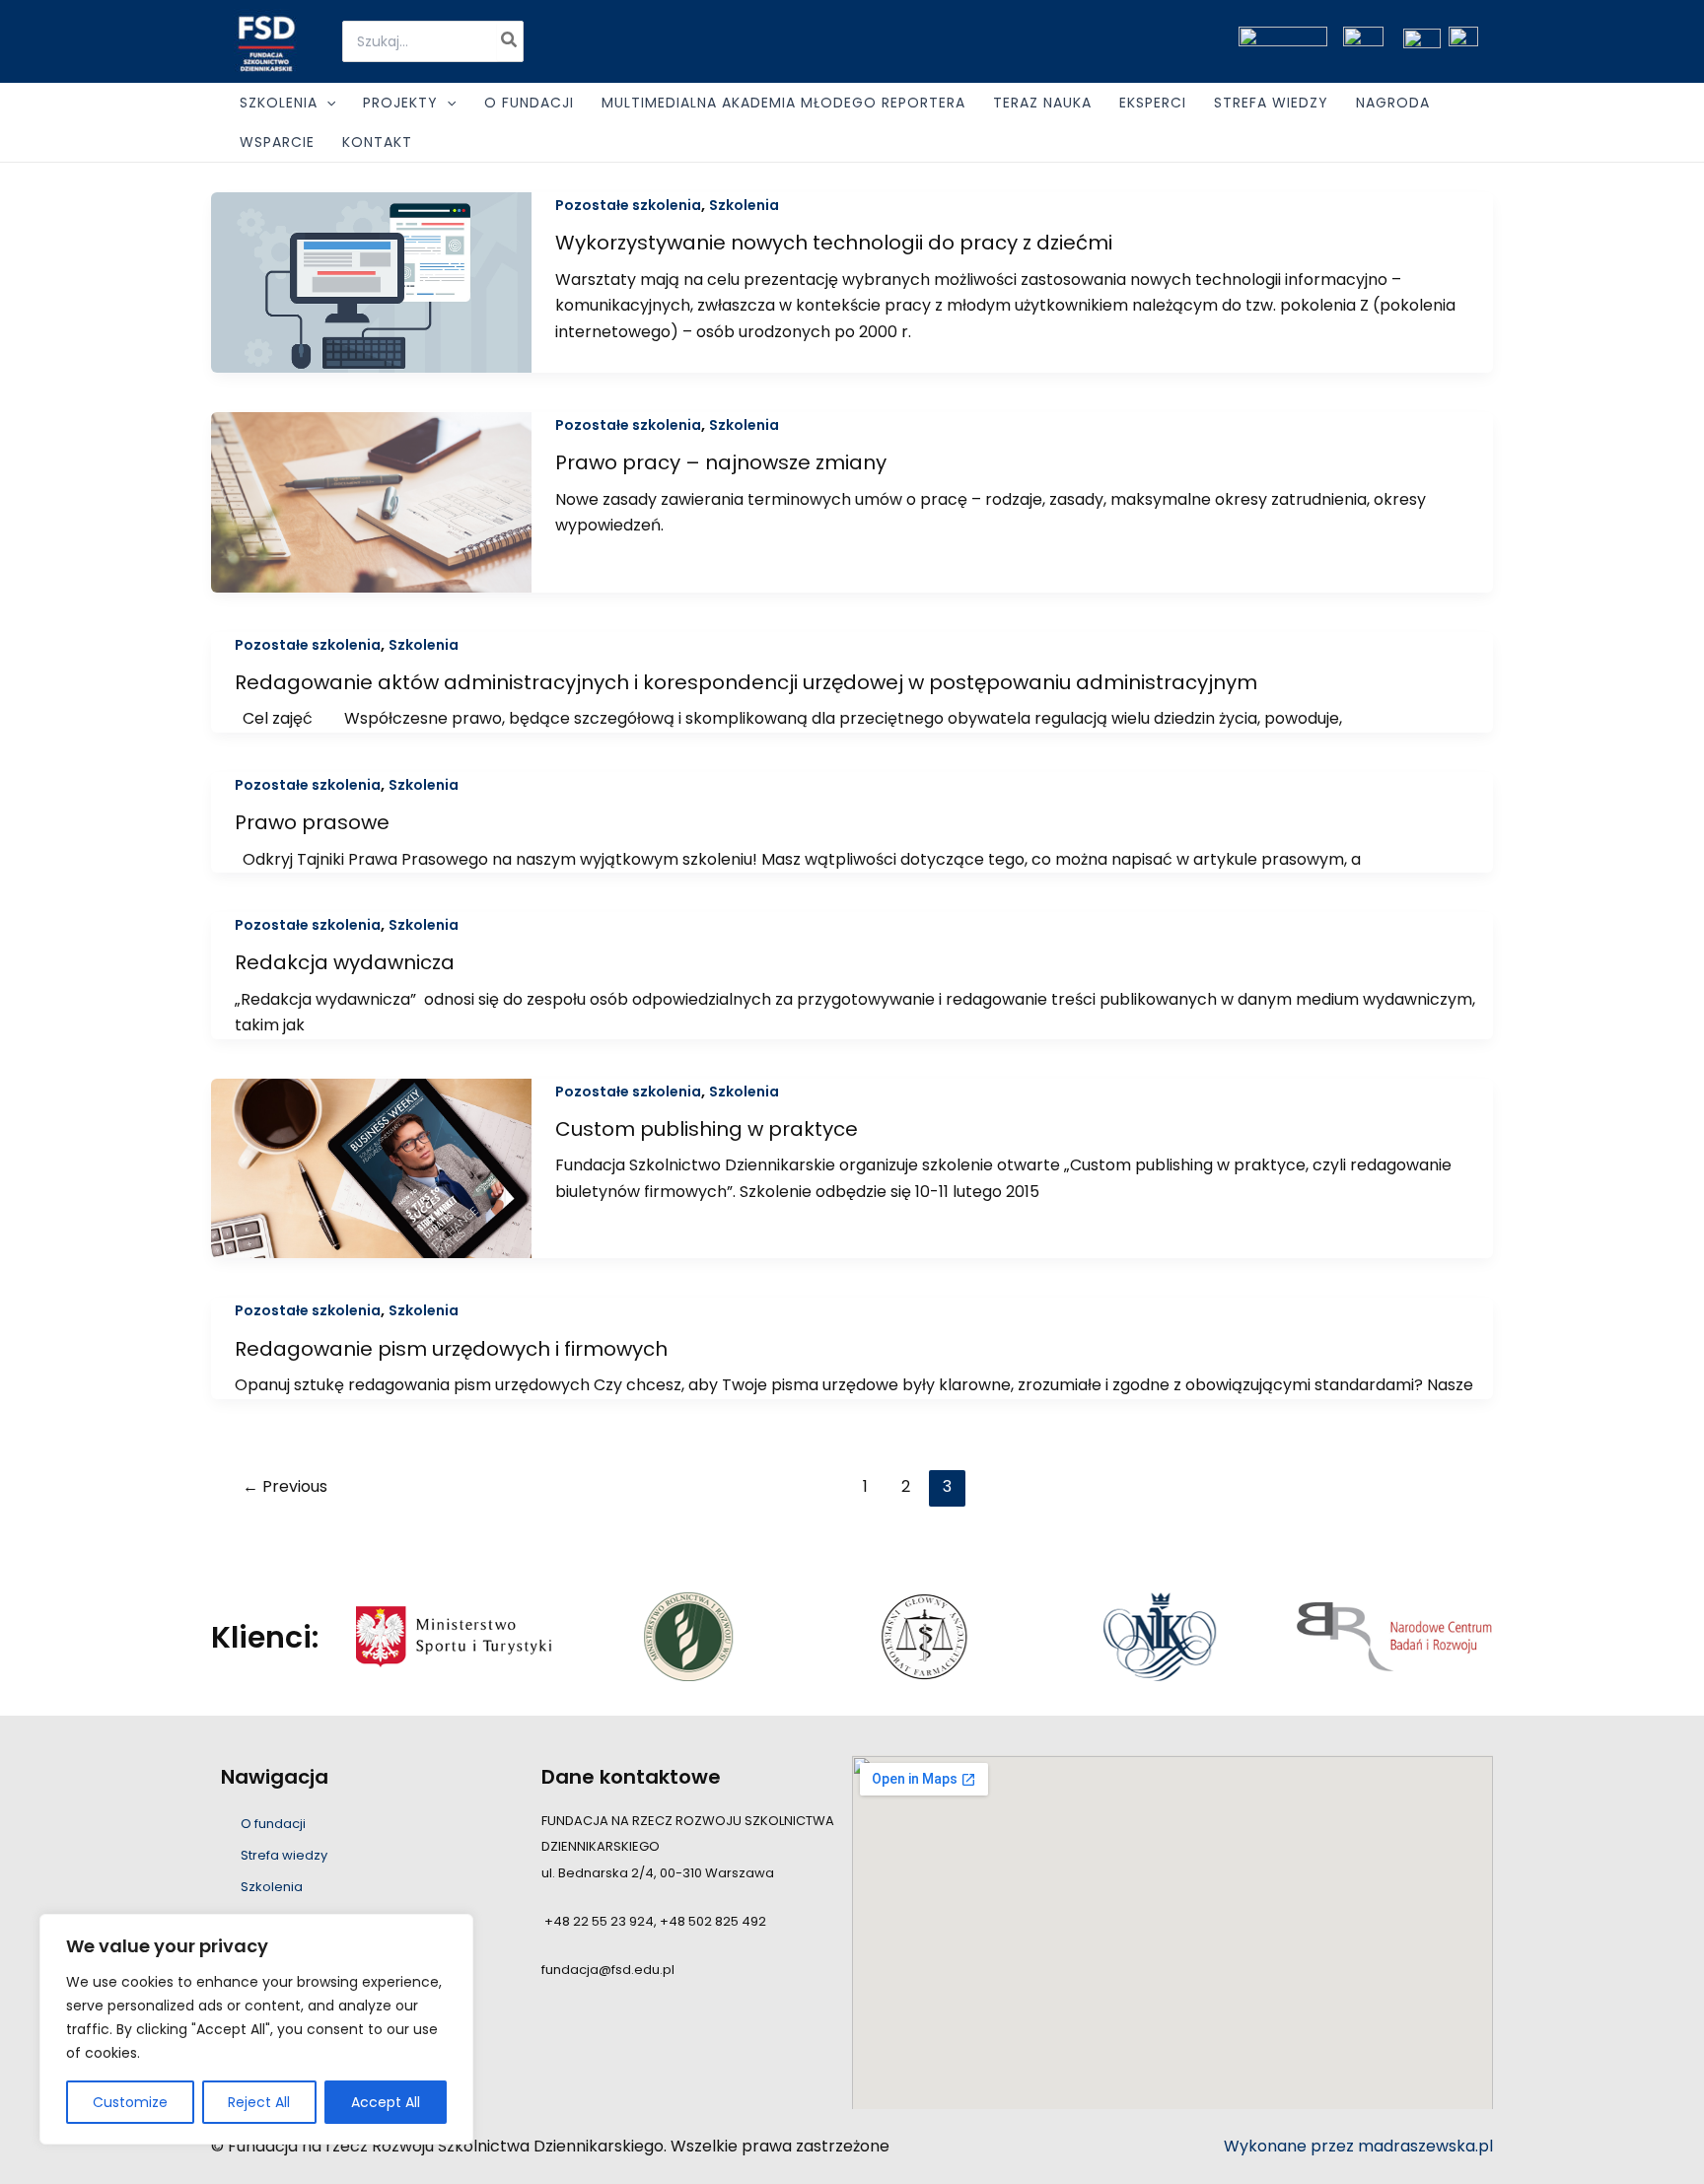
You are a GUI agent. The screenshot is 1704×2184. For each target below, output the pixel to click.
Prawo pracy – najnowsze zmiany (721, 462)
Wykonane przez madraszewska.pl (1358, 2146)
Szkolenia (744, 205)
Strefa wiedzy (284, 1855)
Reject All (259, 2102)
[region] (256, 2029)
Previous (285, 1486)
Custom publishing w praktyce (707, 1129)
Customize (130, 2102)
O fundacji (273, 1824)
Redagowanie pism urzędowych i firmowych (451, 1349)
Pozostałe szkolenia (628, 205)
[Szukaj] (510, 41)
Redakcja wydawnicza (345, 962)
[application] (326, 103)
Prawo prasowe (312, 822)
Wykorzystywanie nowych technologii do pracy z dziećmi (834, 243)
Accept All (386, 2102)
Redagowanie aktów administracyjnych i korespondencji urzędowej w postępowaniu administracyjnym (746, 682)
